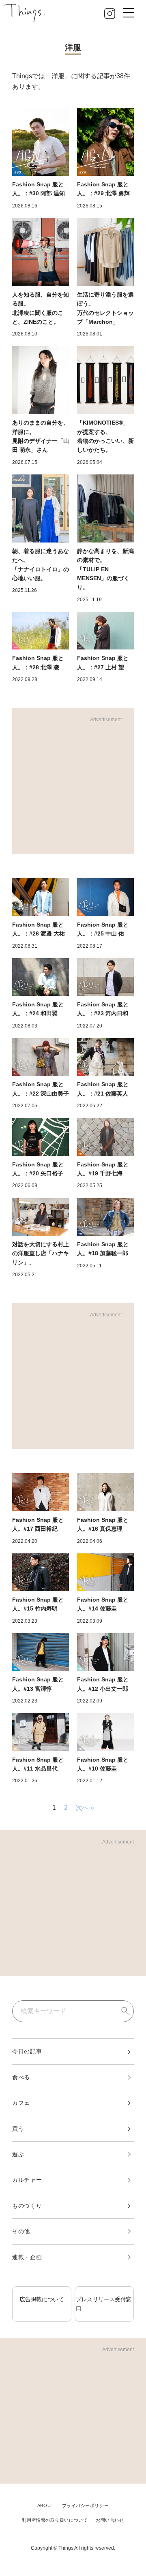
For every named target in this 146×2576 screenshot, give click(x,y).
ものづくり (27, 2206)
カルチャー (27, 2180)
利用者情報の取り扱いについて (55, 2520)
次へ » (85, 1808)
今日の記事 (27, 2051)
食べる (21, 2077)
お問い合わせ (110, 2520)
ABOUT (46, 2506)
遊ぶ (18, 2154)
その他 (21, 2231)
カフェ (21, 2103)
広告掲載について (42, 2299)
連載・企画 (27, 2257)
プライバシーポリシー (86, 2506)
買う (18, 2129)
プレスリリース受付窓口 (104, 2304)
